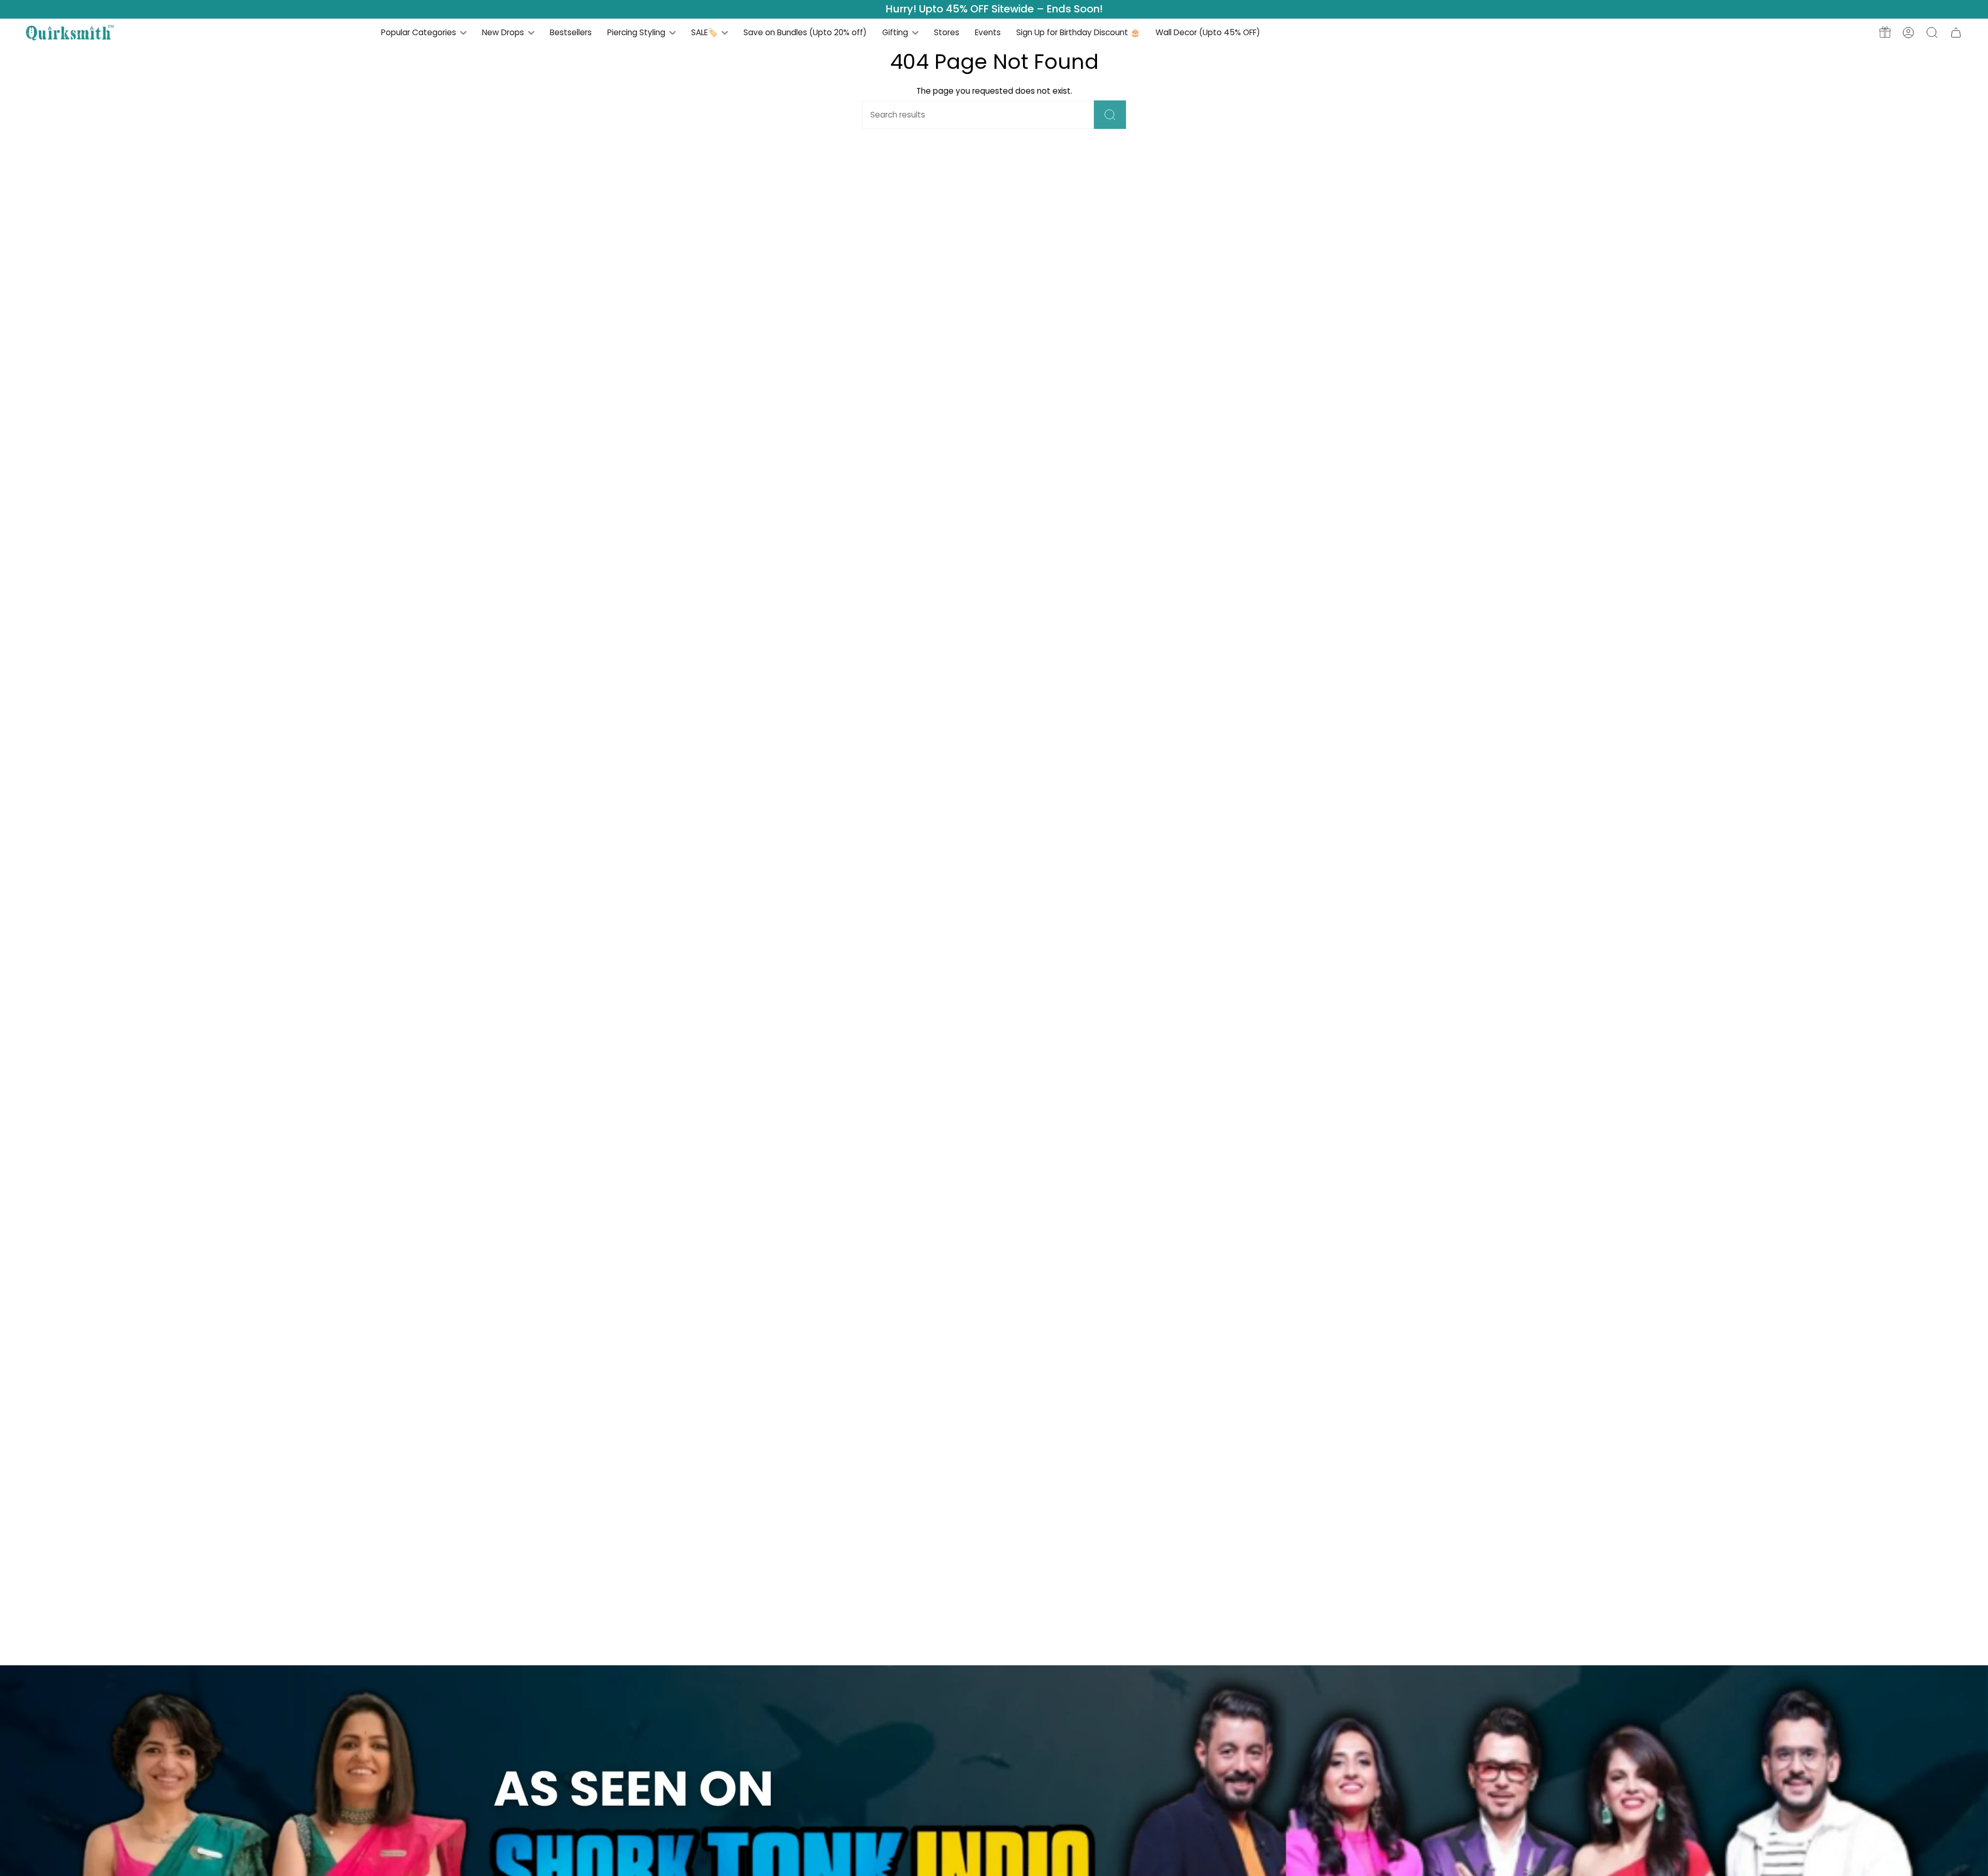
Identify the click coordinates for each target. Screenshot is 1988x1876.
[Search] (1110, 115)
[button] (1932, 32)
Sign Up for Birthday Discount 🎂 (1078, 32)
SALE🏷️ (705, 32)
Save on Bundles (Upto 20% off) (805, 32)
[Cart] (1956, 32)
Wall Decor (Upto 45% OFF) (1208, 32)
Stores (947, 32)
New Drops (504, 32)
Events (988, 32)
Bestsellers (571, 32)
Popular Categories (420, 32)
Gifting (896, 32)
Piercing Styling (637, 32)
